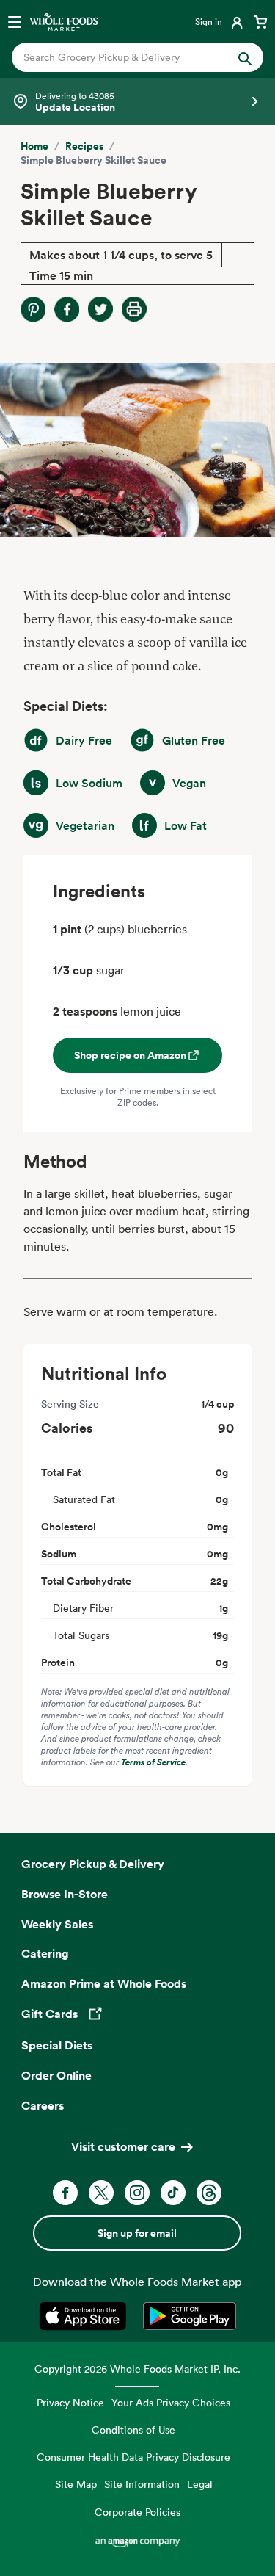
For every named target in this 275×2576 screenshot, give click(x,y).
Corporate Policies (137, 2512)
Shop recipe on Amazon (130, 1055)
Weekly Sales (57, 1924)
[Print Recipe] (134, 309)
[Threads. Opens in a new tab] (209, 2193)
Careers (43, 2105)
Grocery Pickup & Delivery (93, 1864)
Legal (200, 2484)
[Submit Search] (245, 57)
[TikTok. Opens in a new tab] (173, 2193)
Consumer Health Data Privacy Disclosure (133, 2457)
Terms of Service (153, 1762)
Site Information (142, 2484)
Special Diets (57, 2045)
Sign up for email (137, 2233)
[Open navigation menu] (15, 21)
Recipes (84, 146)
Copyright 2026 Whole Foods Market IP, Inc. (137, 2369)
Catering (45, 1953)
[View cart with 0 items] (260, 21)
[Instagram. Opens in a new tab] (137, 2193)
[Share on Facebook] (67, 309)
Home (34, 146)
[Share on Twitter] (100, 309)
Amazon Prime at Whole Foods (104, 1983)
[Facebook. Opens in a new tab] (65, 2193)
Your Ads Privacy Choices (171, 2402)
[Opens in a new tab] (85, 2316)
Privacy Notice (70, 2402)
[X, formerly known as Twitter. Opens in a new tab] (101, 2193)
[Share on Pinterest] (33, 309)
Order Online (56, 2075)
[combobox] (126, 57)
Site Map (76, 2484)
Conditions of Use (133, 2430)
